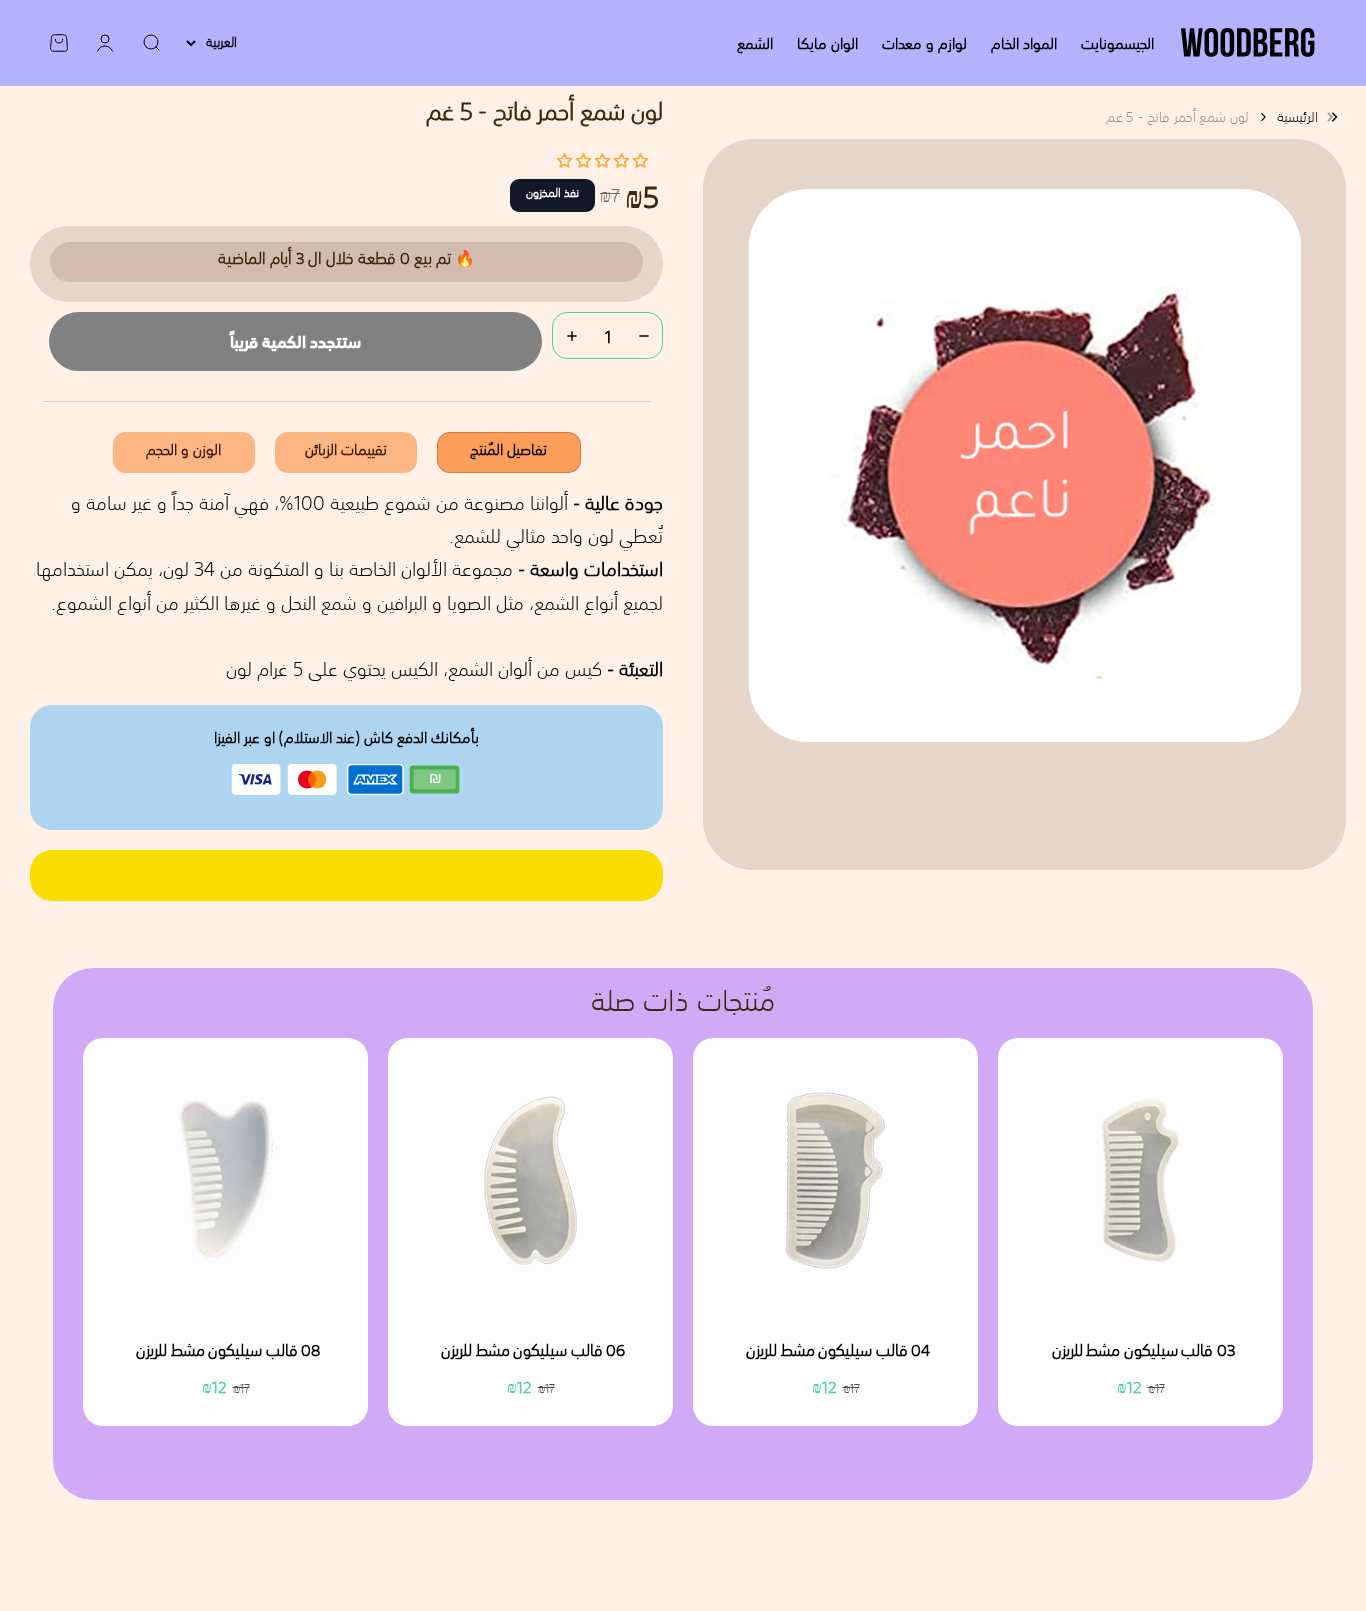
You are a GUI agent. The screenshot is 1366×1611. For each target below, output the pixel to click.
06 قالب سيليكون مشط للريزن (533, 1352)
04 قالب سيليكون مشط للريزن (838, 1352)
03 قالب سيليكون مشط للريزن (1143, 1352)
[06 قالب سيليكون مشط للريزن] (530, 1180)
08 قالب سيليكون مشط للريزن (228, 1352)
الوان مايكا (827, 43)
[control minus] (644, 335)
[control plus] (572, 335)
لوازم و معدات (924, 43)
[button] (602, 160)
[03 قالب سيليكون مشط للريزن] (1140, 1180)
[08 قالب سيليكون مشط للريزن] (225, 1180)
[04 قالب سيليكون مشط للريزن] (835, 1180)
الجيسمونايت (1117, 43)
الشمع (755, 43)
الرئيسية (1297, 117)
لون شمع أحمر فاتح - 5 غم (1177, 117)
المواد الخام (1024, 43)
